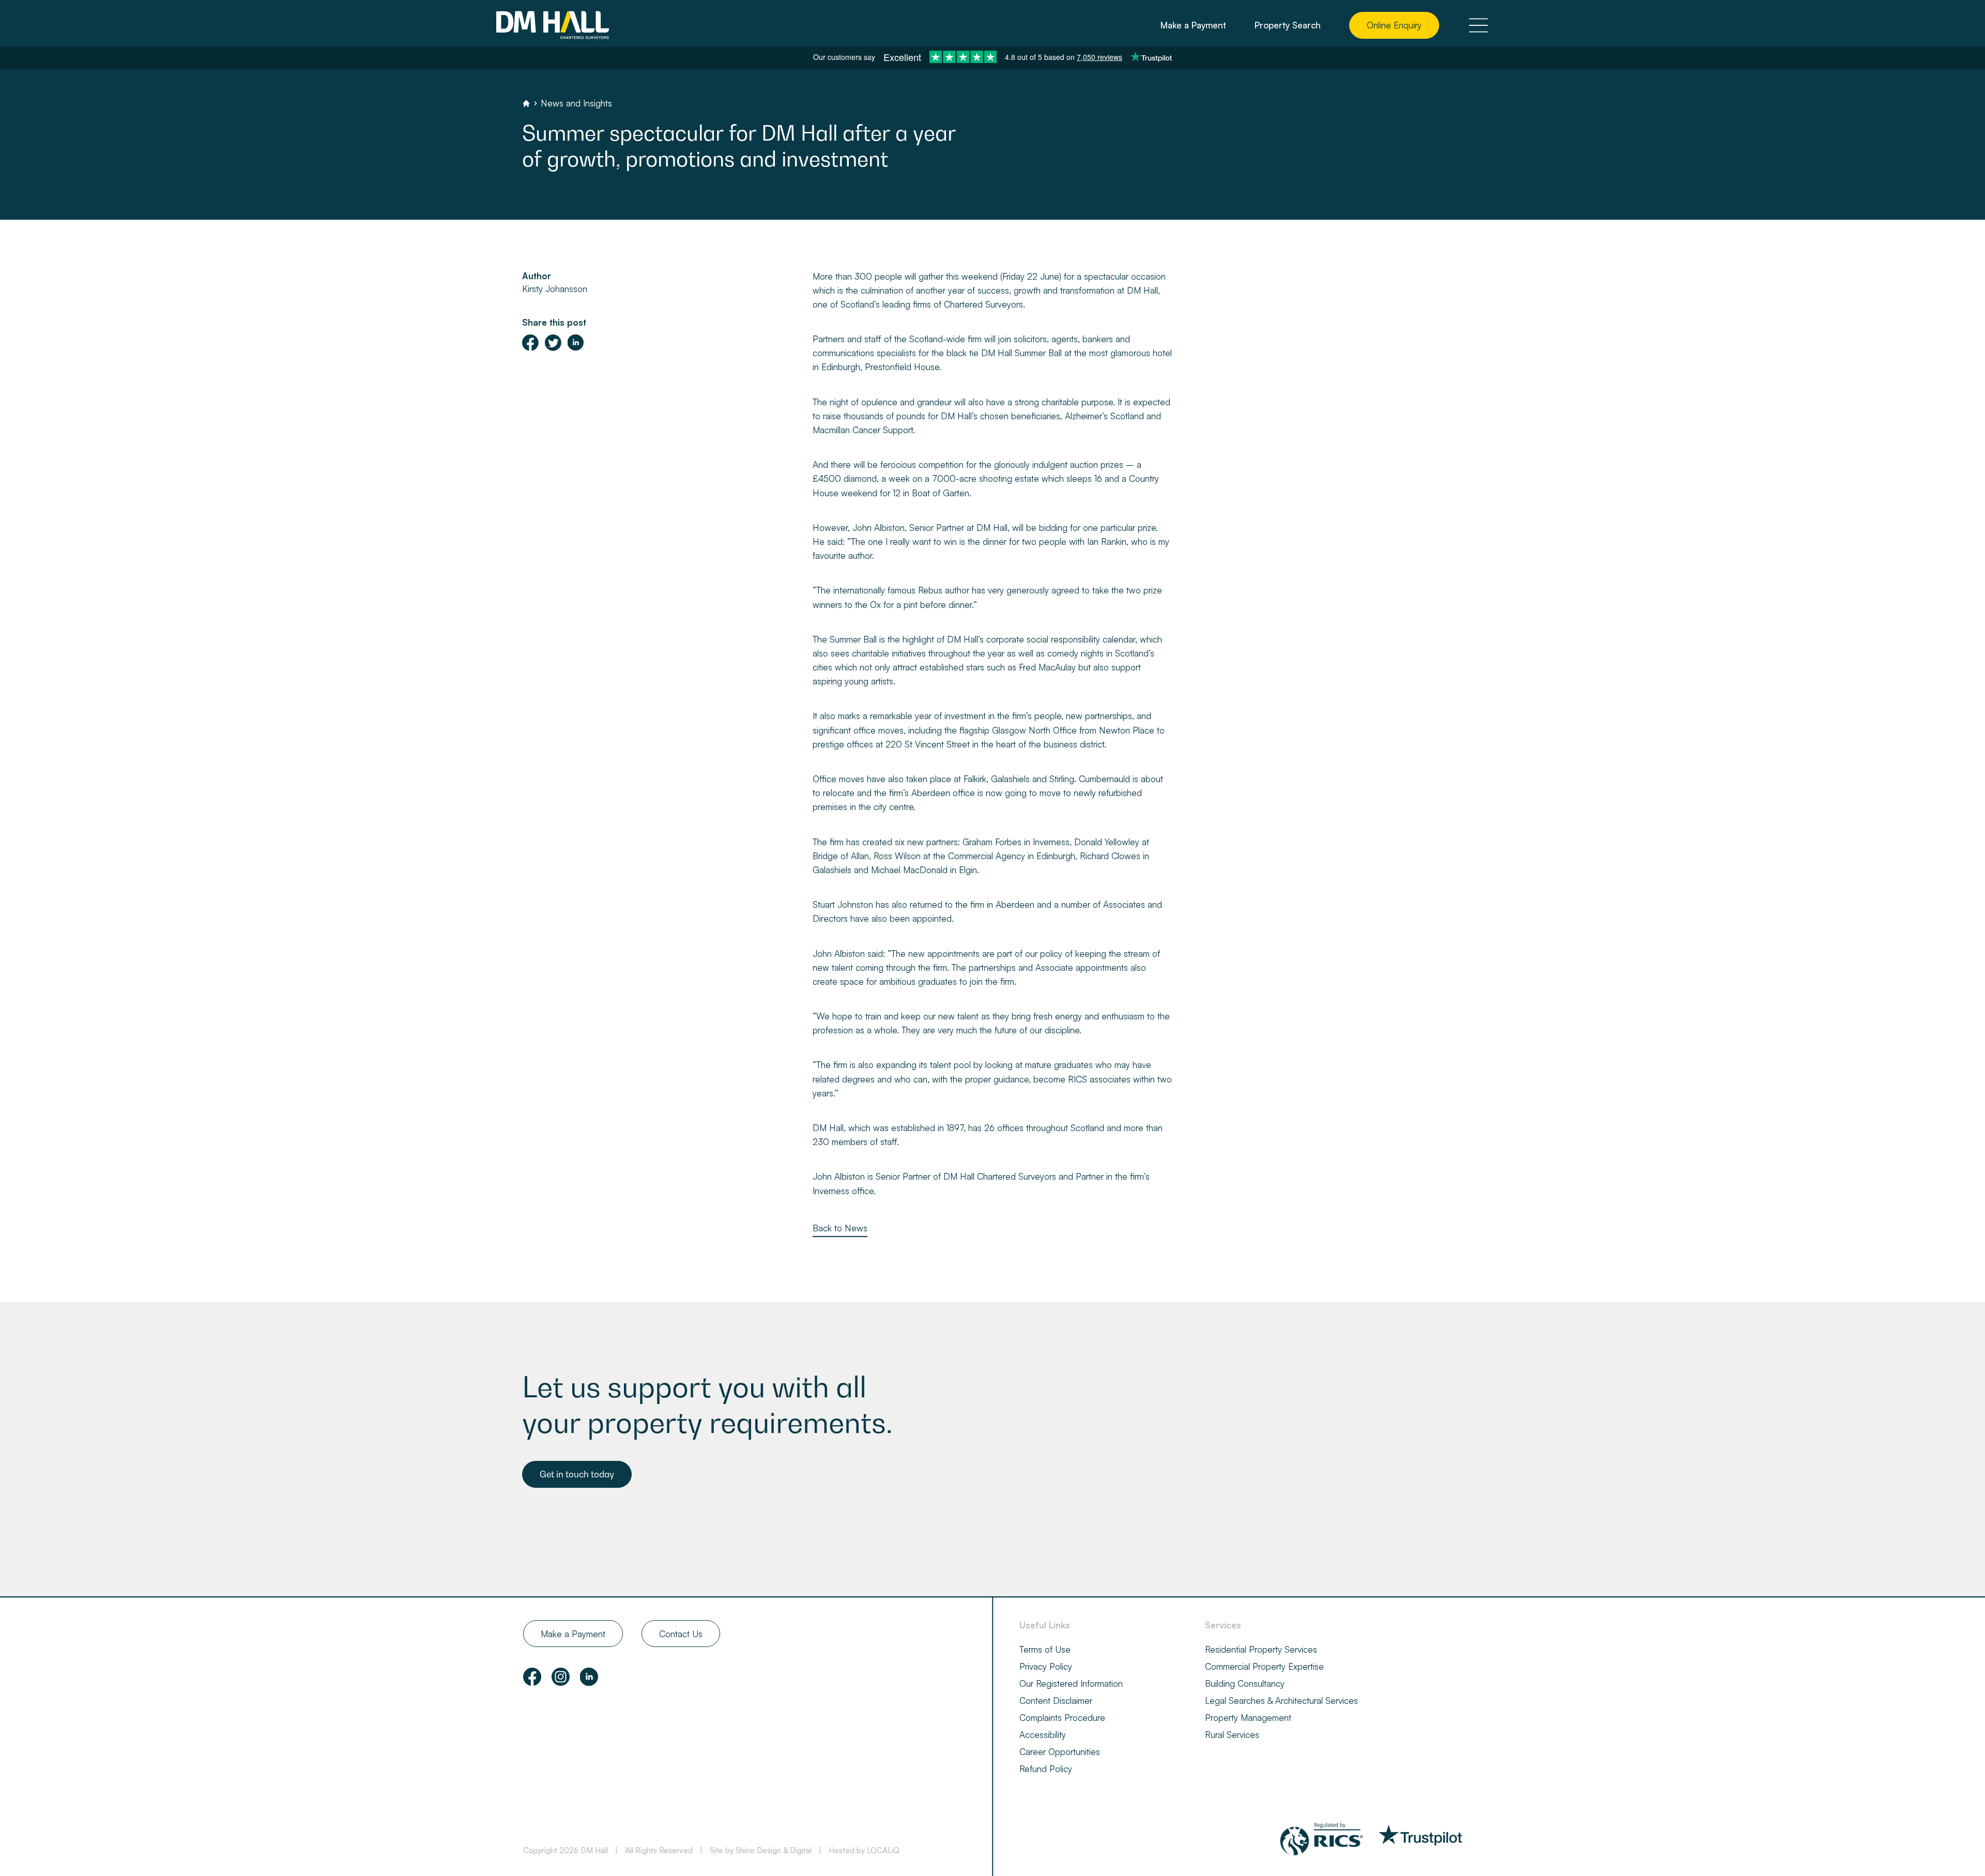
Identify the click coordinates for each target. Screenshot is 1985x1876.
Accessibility (1043, 1735)
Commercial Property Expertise (1264, 1666)
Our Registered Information (1071, 1683)
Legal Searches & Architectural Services (1281, 1700)
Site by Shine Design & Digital (761, 1850)
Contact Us (681, 1634)
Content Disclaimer (1056, 1700)
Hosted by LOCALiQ (864, 1850)
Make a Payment (1193, 25)
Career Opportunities (1060, 1752)
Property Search (1288, 25)
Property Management (1248, 1718)
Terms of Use (1045, 1649)
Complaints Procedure (1062, 1718)
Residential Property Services (1261, 1649)
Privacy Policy (1046, 1666)
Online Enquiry (1394, 25)
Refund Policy (1046, 1769)
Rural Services (1232, 1735)
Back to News (840, 1228)
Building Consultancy (1245, 1683)
